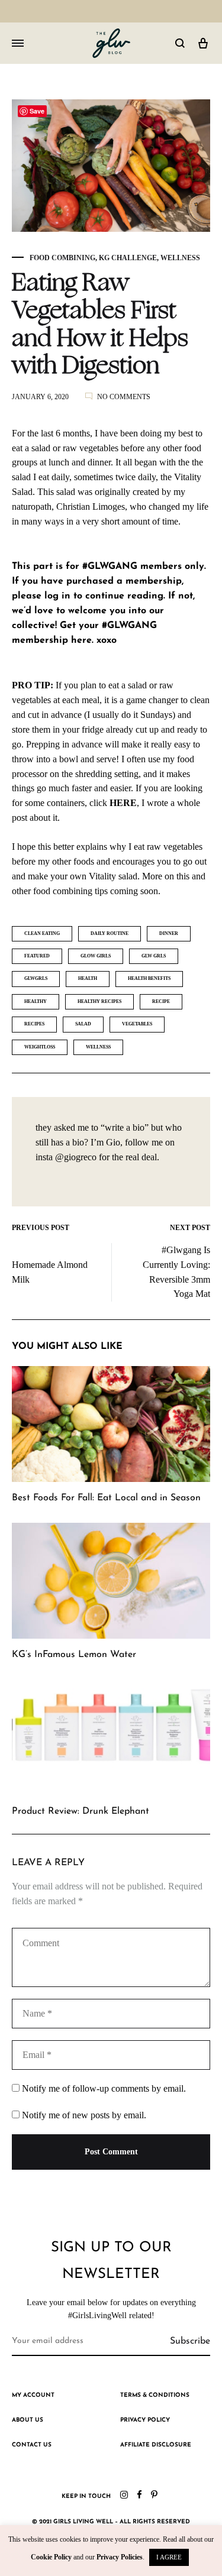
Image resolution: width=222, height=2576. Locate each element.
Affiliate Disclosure (156, 2445)
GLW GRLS (154, 956)
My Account (33, 2395)
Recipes (34, 1024)
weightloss (40, 1047)
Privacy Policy (145, 2420)
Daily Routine (110, 933)
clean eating (42, 933)
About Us (28, 2420)
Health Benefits (149, 978)
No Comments (124, 397)
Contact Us (32, 2445)
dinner (169, 933)
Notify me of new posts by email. (84, 2115)
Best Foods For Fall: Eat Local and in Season (106, 1498)
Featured (37, 956)
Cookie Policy (51, 2557)
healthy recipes (99, 1001)
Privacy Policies (120, 2557)
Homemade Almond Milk (50, 1272)
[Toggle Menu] (18, 44)
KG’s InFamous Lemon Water (74, 1655)
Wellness (180, 258)
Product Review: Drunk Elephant (81, 1811)
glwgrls (36, 978)
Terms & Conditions (155, 2395)
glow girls (96, 956)
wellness (98, 1047)
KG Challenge (128, 258)
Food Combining (62, 258)
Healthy (36, 1001)
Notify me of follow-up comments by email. (104, 2088)
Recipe (161, 1001)
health (88, 978)
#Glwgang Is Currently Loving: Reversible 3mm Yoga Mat (176, 1272)
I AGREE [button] (169, 2557)
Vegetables (137, 1024)
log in (57, 596)
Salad (83, 1024)
